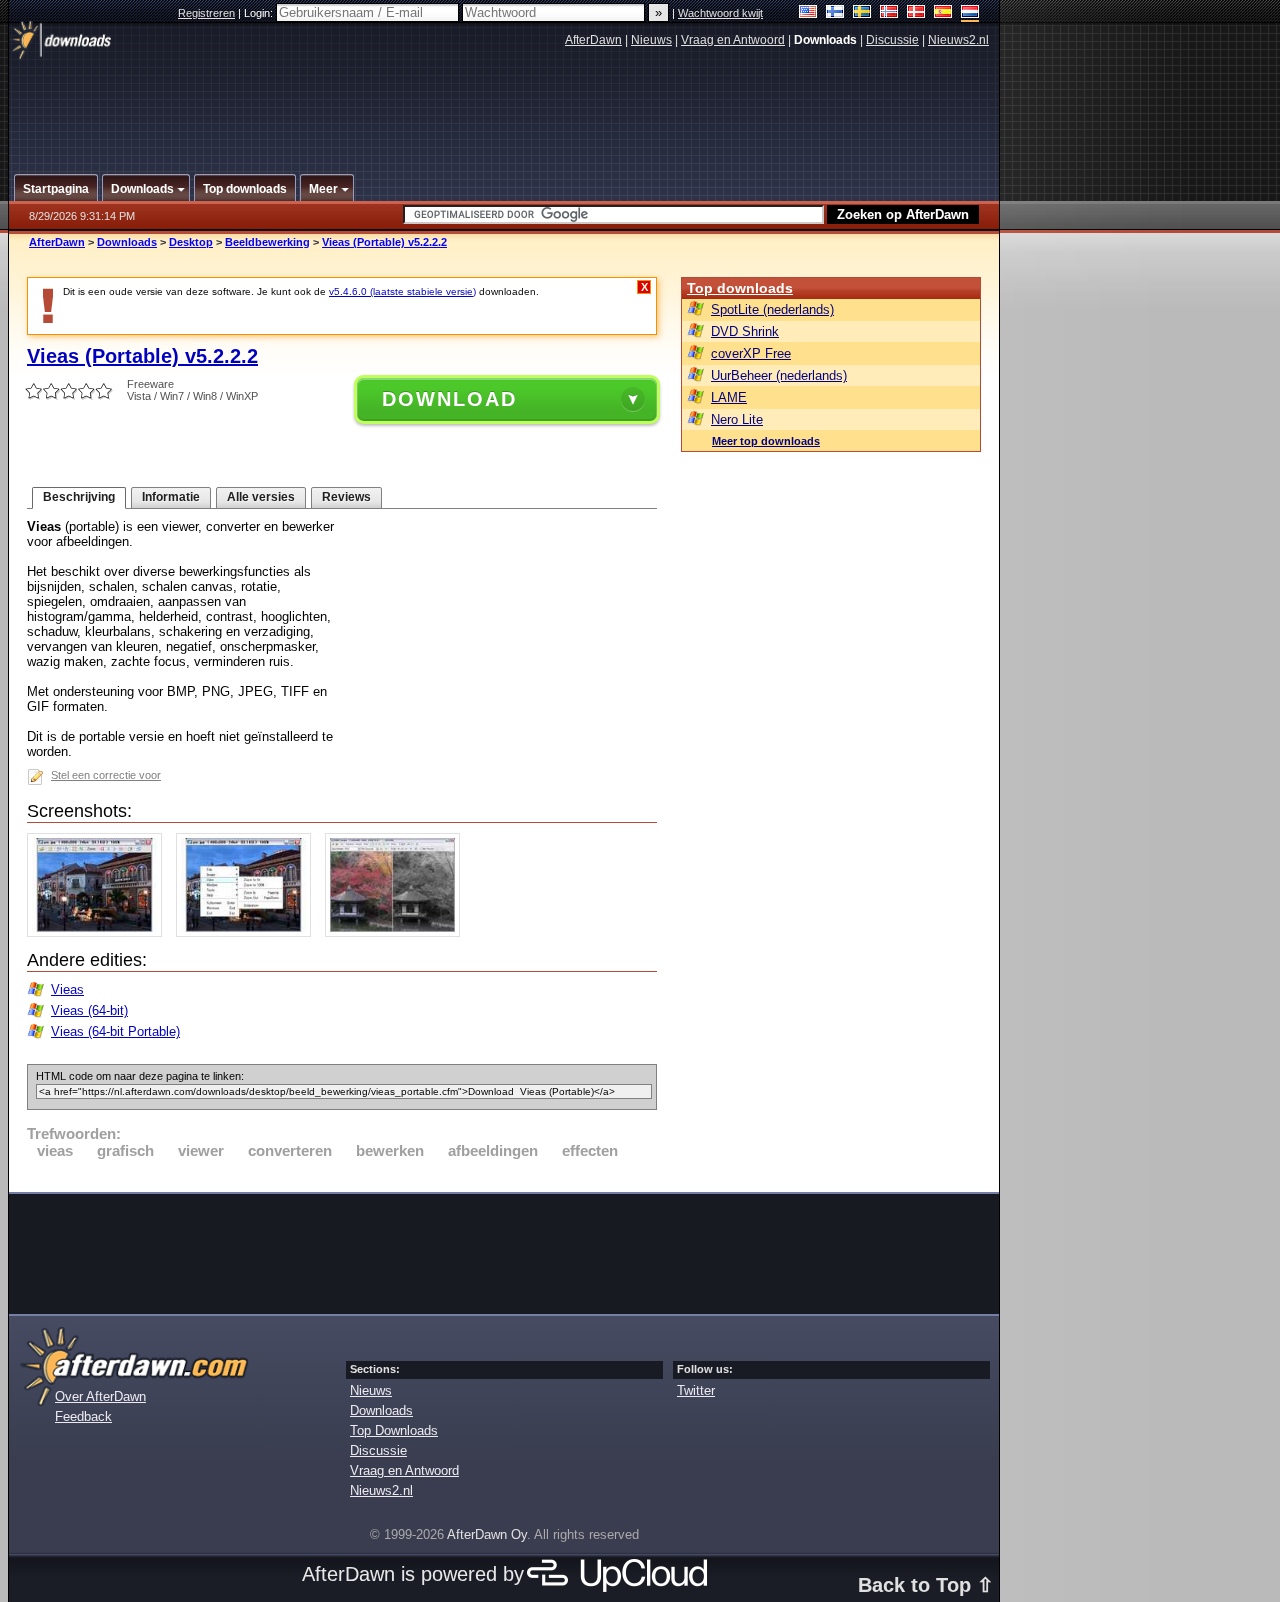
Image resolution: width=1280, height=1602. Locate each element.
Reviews (346, 497)
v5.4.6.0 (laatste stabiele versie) (402, 291)
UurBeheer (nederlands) (779, 375)
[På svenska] (862, 13)
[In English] (808, 13)
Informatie (171, 497)
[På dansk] (916, 13)
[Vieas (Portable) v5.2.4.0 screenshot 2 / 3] (248, 932)
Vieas (67, 989)
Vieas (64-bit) (89, 1010)
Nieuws (651, 40)
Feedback (83, 1416)
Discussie (892, 40)
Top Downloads (394, 1430)
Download (449, 399)
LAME (729, 397)
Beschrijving (79, 497)
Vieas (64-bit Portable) (115, 1031)
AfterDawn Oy (487, 1534)
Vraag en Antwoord (733, 40)
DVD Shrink (745, 331)
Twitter (696, 1390)
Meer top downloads (766, 441)
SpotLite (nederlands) (772, 309)
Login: (260, 13)
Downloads (127, 242)
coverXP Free (751, 353)
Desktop (191, 242)
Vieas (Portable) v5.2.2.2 (384, 242)
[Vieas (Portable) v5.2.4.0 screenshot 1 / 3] (99, 932)
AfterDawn (593, 40)
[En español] (943, 13)
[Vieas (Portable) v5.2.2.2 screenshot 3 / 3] (397, 932)
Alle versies (261, 497)
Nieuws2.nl (958, 40)
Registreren (206, 13)
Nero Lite (737, 419)
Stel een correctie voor (106, 775)
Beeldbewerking (267, 242)
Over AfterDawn (100, 1396)
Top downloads (740, 288)
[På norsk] (889, 13)
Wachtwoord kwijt (720, 13)
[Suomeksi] (835, 13)
